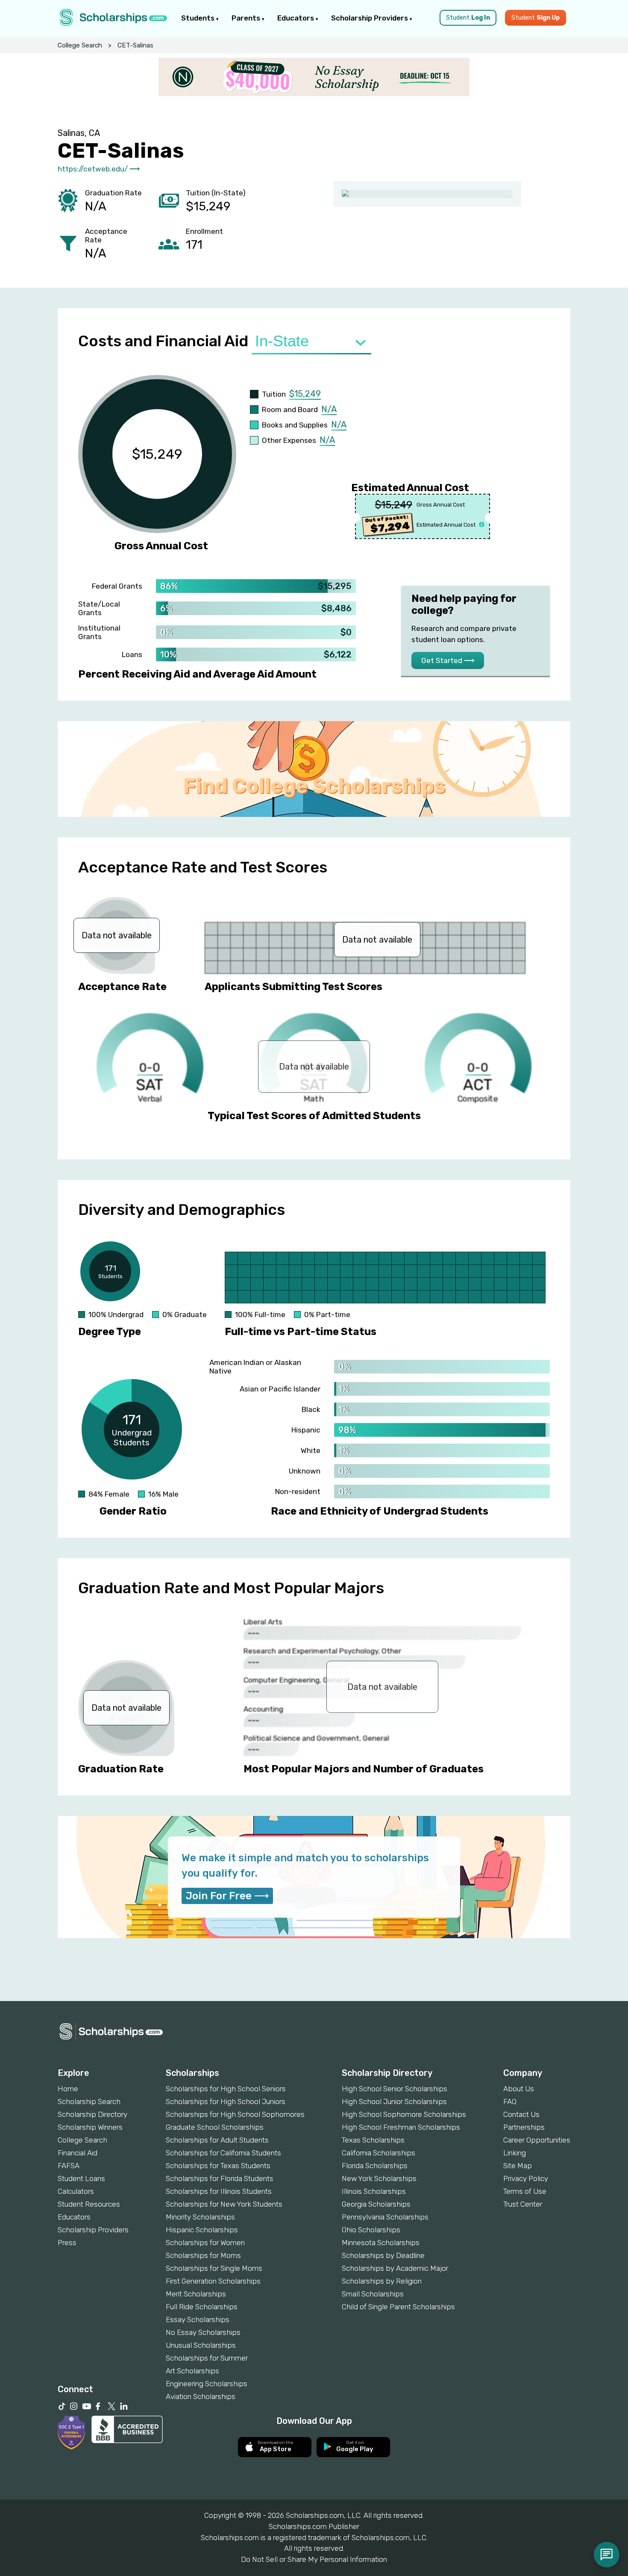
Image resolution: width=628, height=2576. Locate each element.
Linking (515, 2153)
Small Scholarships (373, 2294)
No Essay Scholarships (203, 2332)
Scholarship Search (89, 2101)
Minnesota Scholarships (381, 2243)
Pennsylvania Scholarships (385, 2217)
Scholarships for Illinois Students (219, 2191)
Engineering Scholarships (207, 2384)
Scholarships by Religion (382, 2281)
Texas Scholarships (373, 2140)
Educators (296, 18)
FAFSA (69, 2166)
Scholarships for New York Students (224, 2204)
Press (67, 2243)
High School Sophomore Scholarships (404, 2114)
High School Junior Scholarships (394, 2101)
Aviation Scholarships (201, 2396)
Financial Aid (78, 2153)
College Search (80, 45)
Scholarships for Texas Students (218, 2166)
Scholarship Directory (92, 2114)
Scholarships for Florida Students (220, 2178)
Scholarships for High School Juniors (226, 2101)
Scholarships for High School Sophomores (235, 2114)
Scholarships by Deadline (383, 2255)
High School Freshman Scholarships (401, 2127)
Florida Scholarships (375, 2166)
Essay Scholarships (198, 2320)
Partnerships (524, 2127)
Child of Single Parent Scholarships (398, 2307)
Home (68, 2089)
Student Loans (81, 2178)
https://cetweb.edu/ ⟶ (99, 169)
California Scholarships (379, 2153)
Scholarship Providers (370, 18)
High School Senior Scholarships (395, 2089)
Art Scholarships (192, 2371)
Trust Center (523, 2204)
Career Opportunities (537, 2140)
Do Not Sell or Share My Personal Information (314, 2559)
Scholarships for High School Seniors (226, 2089)
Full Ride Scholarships (202, 2307)
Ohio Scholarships (371, 2230)
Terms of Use (525, 2191)
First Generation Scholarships (213, 2281)
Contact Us (521, 2114)
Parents (247, 18)
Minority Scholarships (200, 2217)
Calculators (76, 2191)
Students (199, 18)
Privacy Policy (526, 2178)
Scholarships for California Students (223, 2153)
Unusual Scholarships (201, 2345)
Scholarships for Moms (203, 2255)
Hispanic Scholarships (202, 2230)
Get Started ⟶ (448, 660)
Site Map (518, 2166)
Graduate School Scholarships (215, 2127)
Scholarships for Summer (207, 2358)
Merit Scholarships (196, 2294)
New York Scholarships (379, 2178)
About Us (519, 2089)
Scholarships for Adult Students (217, 2140)
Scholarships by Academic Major (395, 2268)
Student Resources (89, 2204)
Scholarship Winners (90, 2127)
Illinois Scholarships (374, 2191)
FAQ (510, 2101)
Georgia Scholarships (376, 2204)
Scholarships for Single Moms (214, 2268)
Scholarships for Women (205, 2243)
